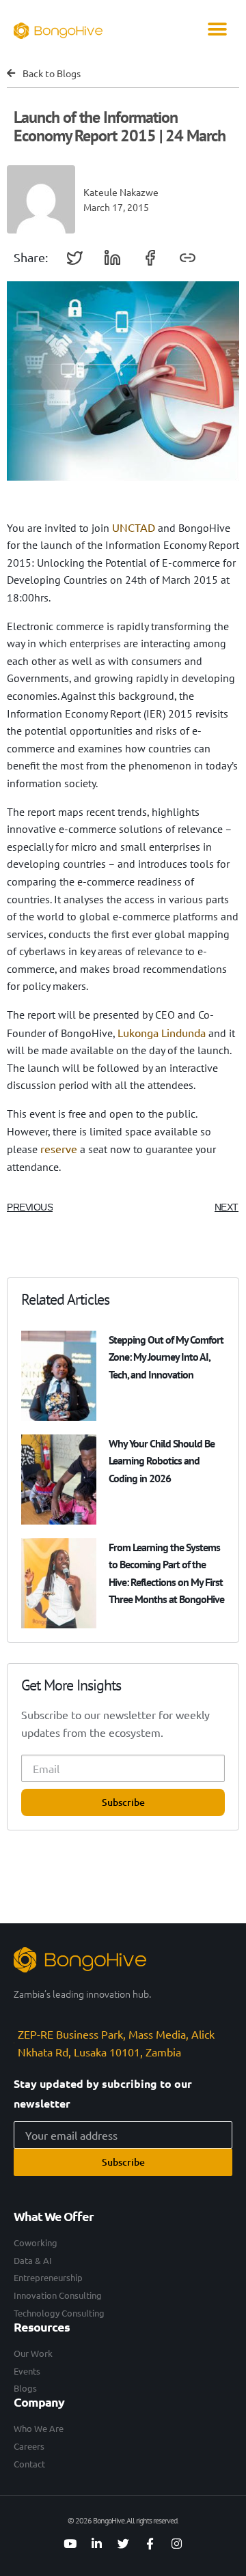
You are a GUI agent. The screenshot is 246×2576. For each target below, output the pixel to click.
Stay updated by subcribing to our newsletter (103, 2093)
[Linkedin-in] (96, 2544)
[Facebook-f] (150, 2544)
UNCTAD (134, 527)
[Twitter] (123, 2544)
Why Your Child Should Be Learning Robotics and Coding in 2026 (162, 1460)
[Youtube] (70, 2544)
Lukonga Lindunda (162, 1032)
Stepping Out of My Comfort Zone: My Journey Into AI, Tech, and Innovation (166, 1357)
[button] (217, 29)
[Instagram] (176, 2544)
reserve (59, 1148)
